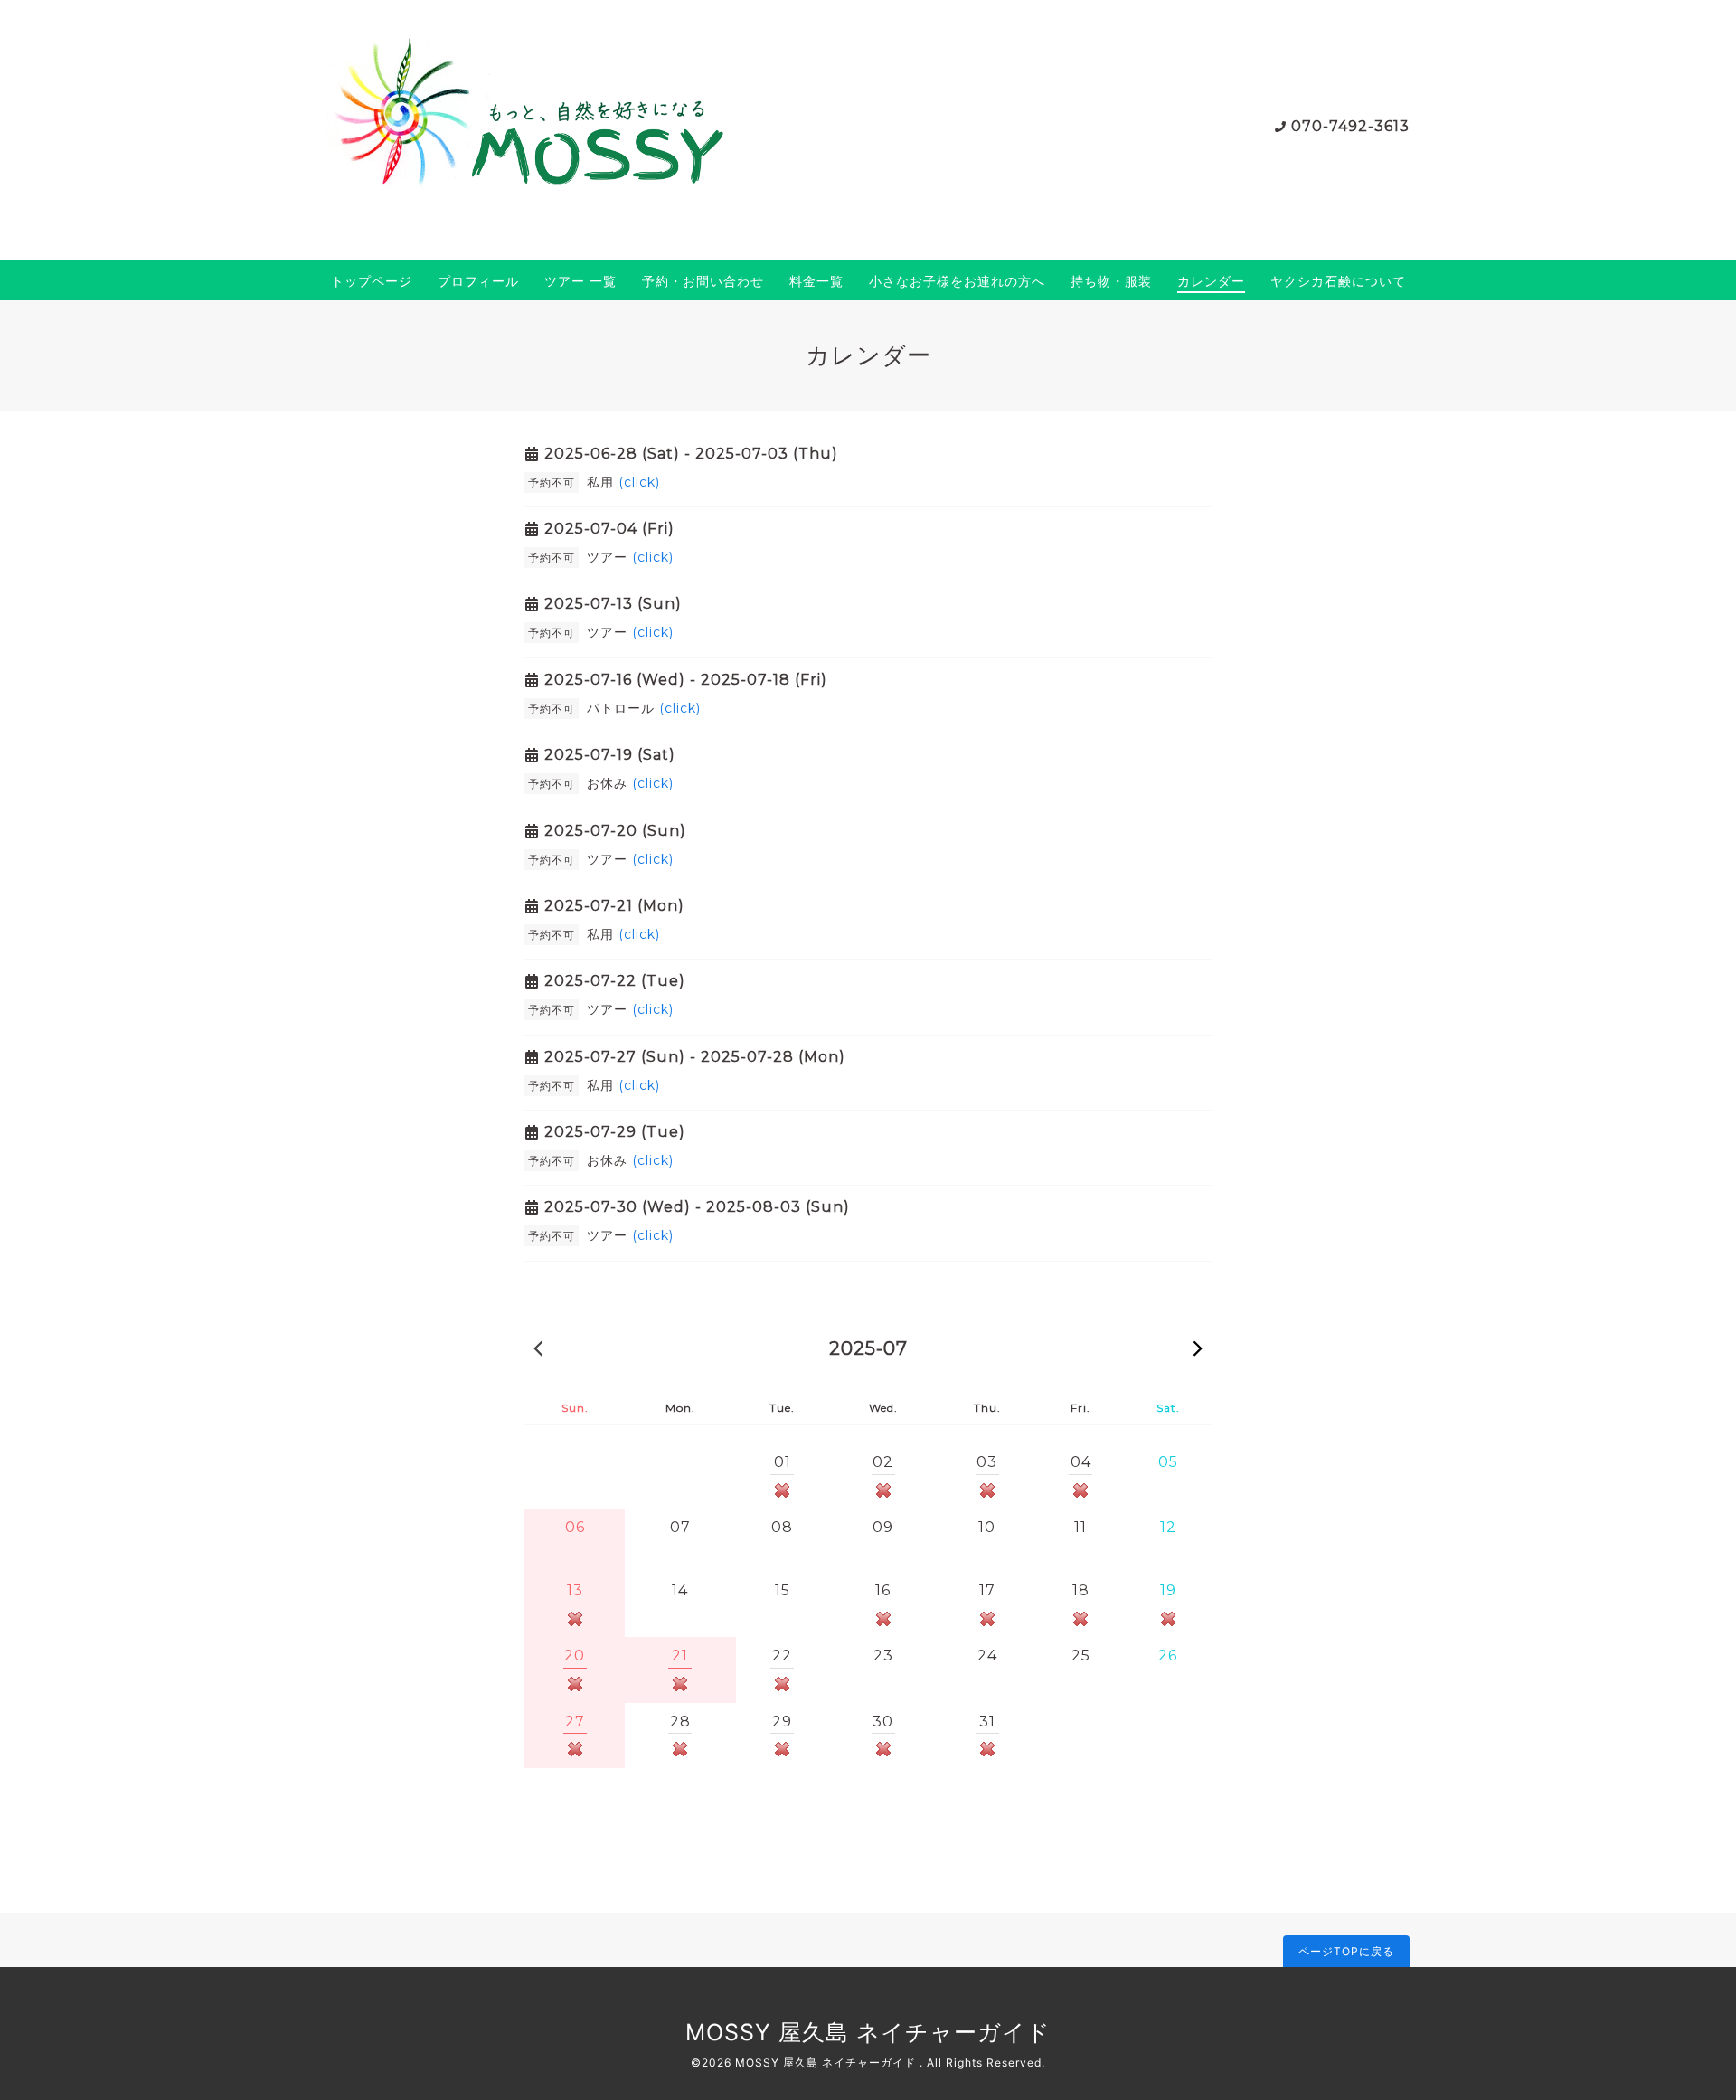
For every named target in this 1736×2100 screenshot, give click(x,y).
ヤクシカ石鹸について (1338, 281)
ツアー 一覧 (580, 281)
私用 (623, 482)
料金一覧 (816, 281)
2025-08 (1198, 1348)
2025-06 (538, 1348)
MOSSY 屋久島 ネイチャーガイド (868, 2032)
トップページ (372, 281)
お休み (630, 783)
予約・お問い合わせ (703, 281)
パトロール (644, 708)
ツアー (630, 557)
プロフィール (478, 281)
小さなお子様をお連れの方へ (957, 281)
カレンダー (1211, 281)
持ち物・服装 (1111, 281)
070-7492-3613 (1350, 126)
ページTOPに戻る (1346, 1951)
